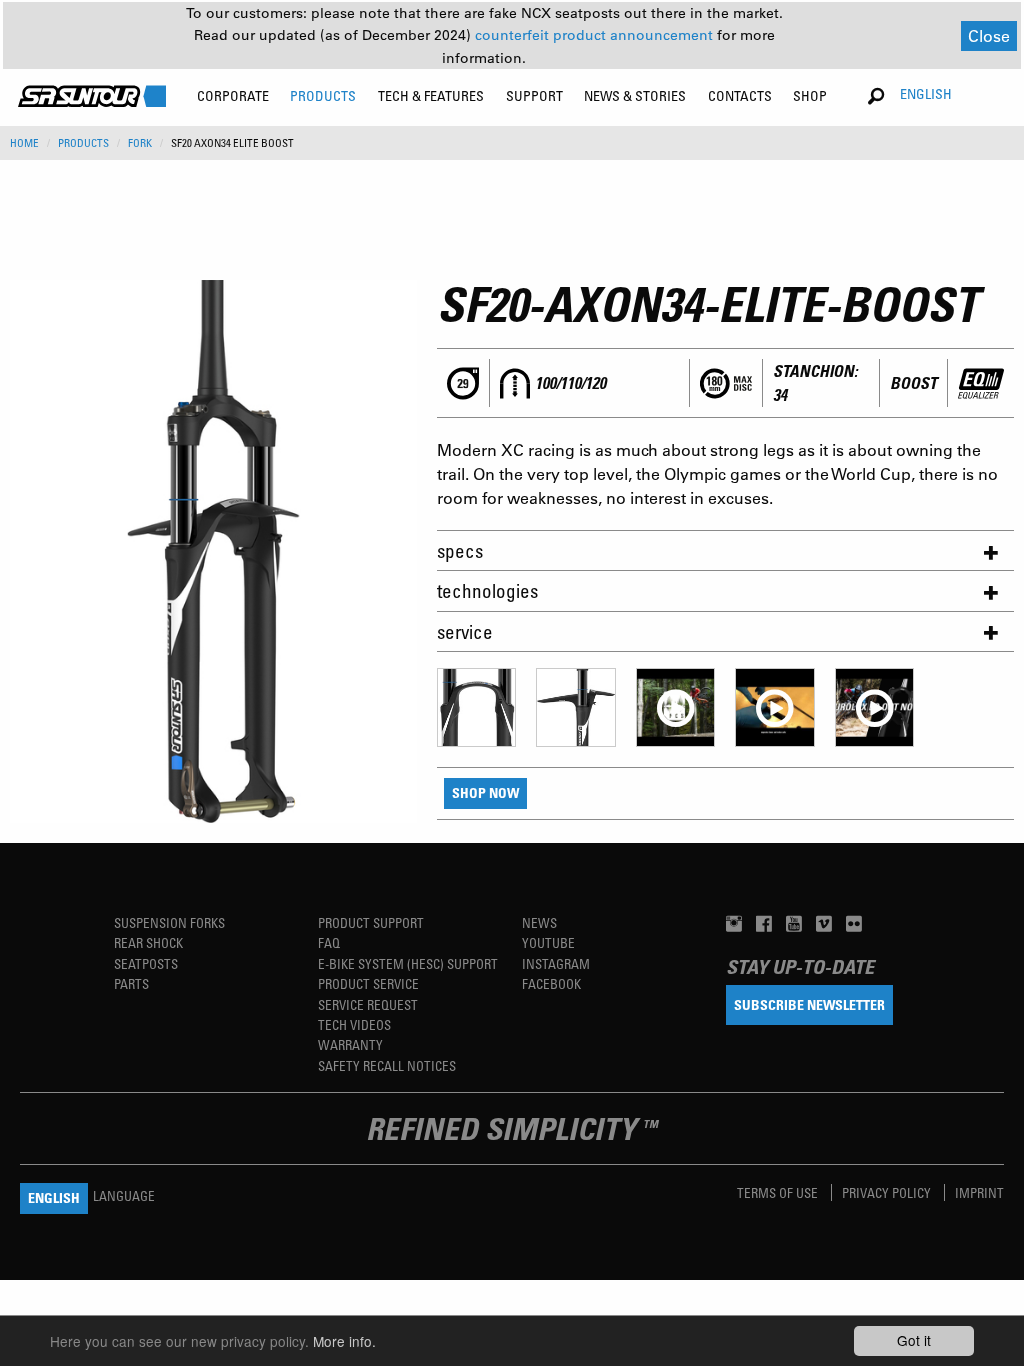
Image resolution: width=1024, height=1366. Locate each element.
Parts (131, 983)
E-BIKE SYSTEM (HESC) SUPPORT (408, 963)
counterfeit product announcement (596, 35)
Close (989, 35)
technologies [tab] (487, 590)
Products (83, 143)
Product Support (371, 922)
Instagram (556, 963)
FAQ (329, 942)
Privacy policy (888, 1192)
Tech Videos (354, 1024)
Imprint (979, 1192)
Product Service (368, 983)
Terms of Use (779, 1192)
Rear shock (148, 942)
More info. (344, 1341)
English (926, 93)
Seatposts (146, 963)
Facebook (551, 983)
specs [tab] (460, 550)
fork (140, 143)
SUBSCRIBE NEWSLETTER (809, 1004)
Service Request (368, 1004)
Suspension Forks (169, 922)
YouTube (548, 942)
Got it (914, 1340)
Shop (810, 95)
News (539, 922)
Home (24, 143)
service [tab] (465, 631)
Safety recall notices (387, 1065)
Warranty (350, 1044)
